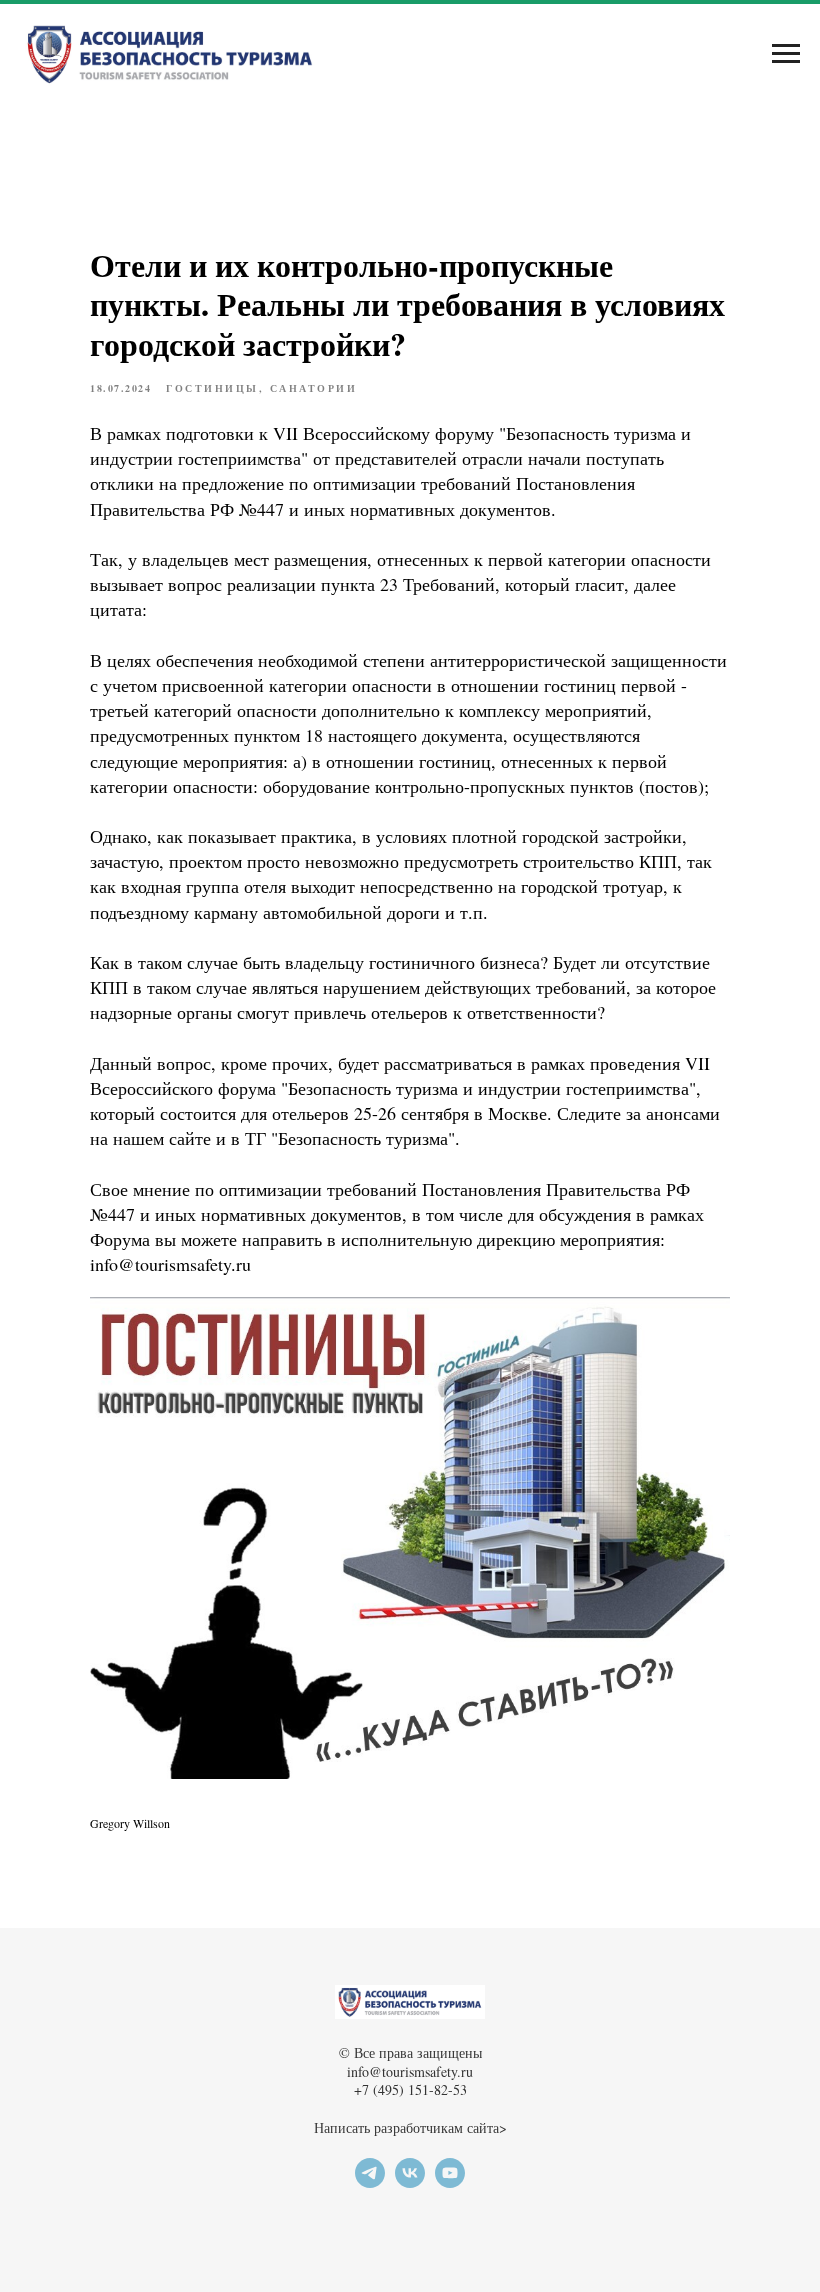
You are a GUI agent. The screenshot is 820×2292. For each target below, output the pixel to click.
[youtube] (450, 2182)
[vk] (410, 2182)
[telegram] (370, 2182)
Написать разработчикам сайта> (410, 2127)
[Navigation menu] (786, 54)
